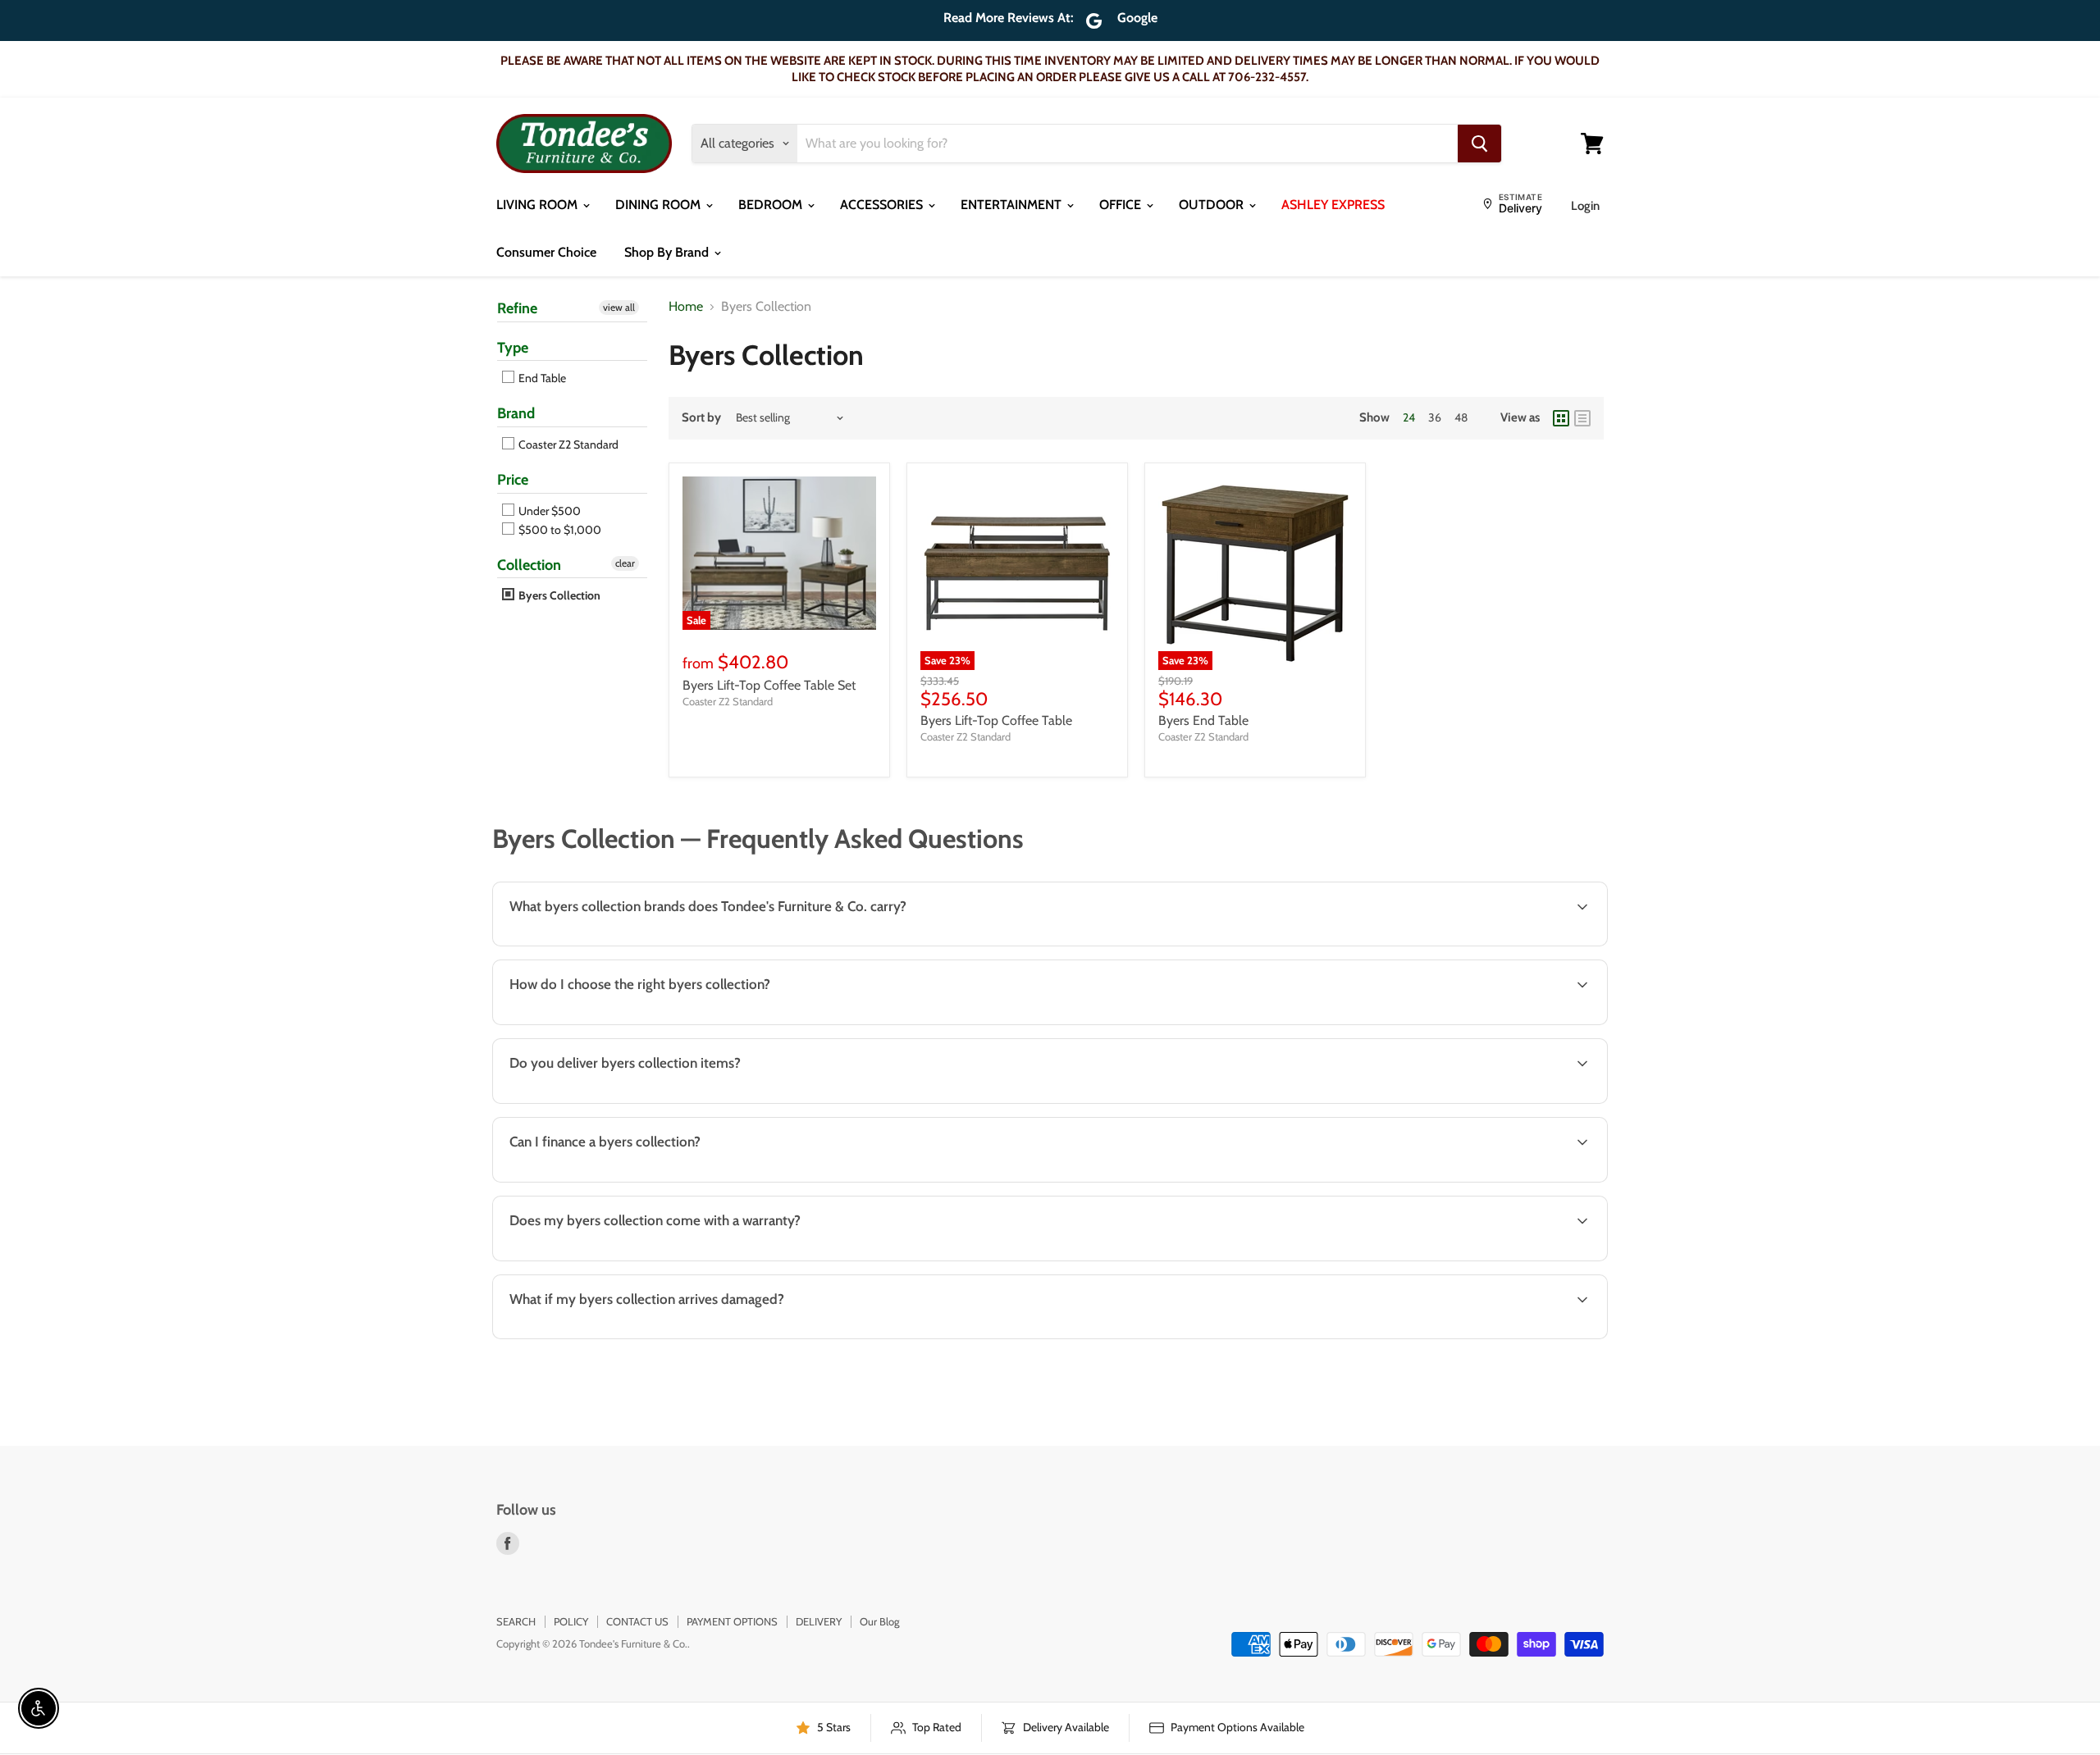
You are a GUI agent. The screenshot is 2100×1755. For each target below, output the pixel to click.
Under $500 (548, 511)
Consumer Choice (546, 252)
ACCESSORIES (883, 205)
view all (619, 307)
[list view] (1582, 418)
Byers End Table (1203, 720)
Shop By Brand (668, 252)
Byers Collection (558, 595)
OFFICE (1122, 205)
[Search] (1479, 144)
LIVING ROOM (539, 205)
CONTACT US (637, 1621)
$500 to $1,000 (559, 530)
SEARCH (516, 1621)
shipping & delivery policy (1382, 1102)
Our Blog (879, 1621)
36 (1435, 417)
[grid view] (1561, 418)
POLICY (571, 1621)
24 (1409, 417)
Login (1585, 206)
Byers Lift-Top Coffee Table (996, 720)
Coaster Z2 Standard (567, 444)
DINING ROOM (660, 205)
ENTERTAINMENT (1013, 205)
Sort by (701, 418)
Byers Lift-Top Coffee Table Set (769, 685)
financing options (632, 1181)
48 (1461, 417)
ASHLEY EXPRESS (1333, 205)
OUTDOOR (1213, 205)
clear (625, 563)
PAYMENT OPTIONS (732, 1621)
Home (686, 307)
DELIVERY (819, 1621)
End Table (541, 378)
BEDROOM (772, 205)
